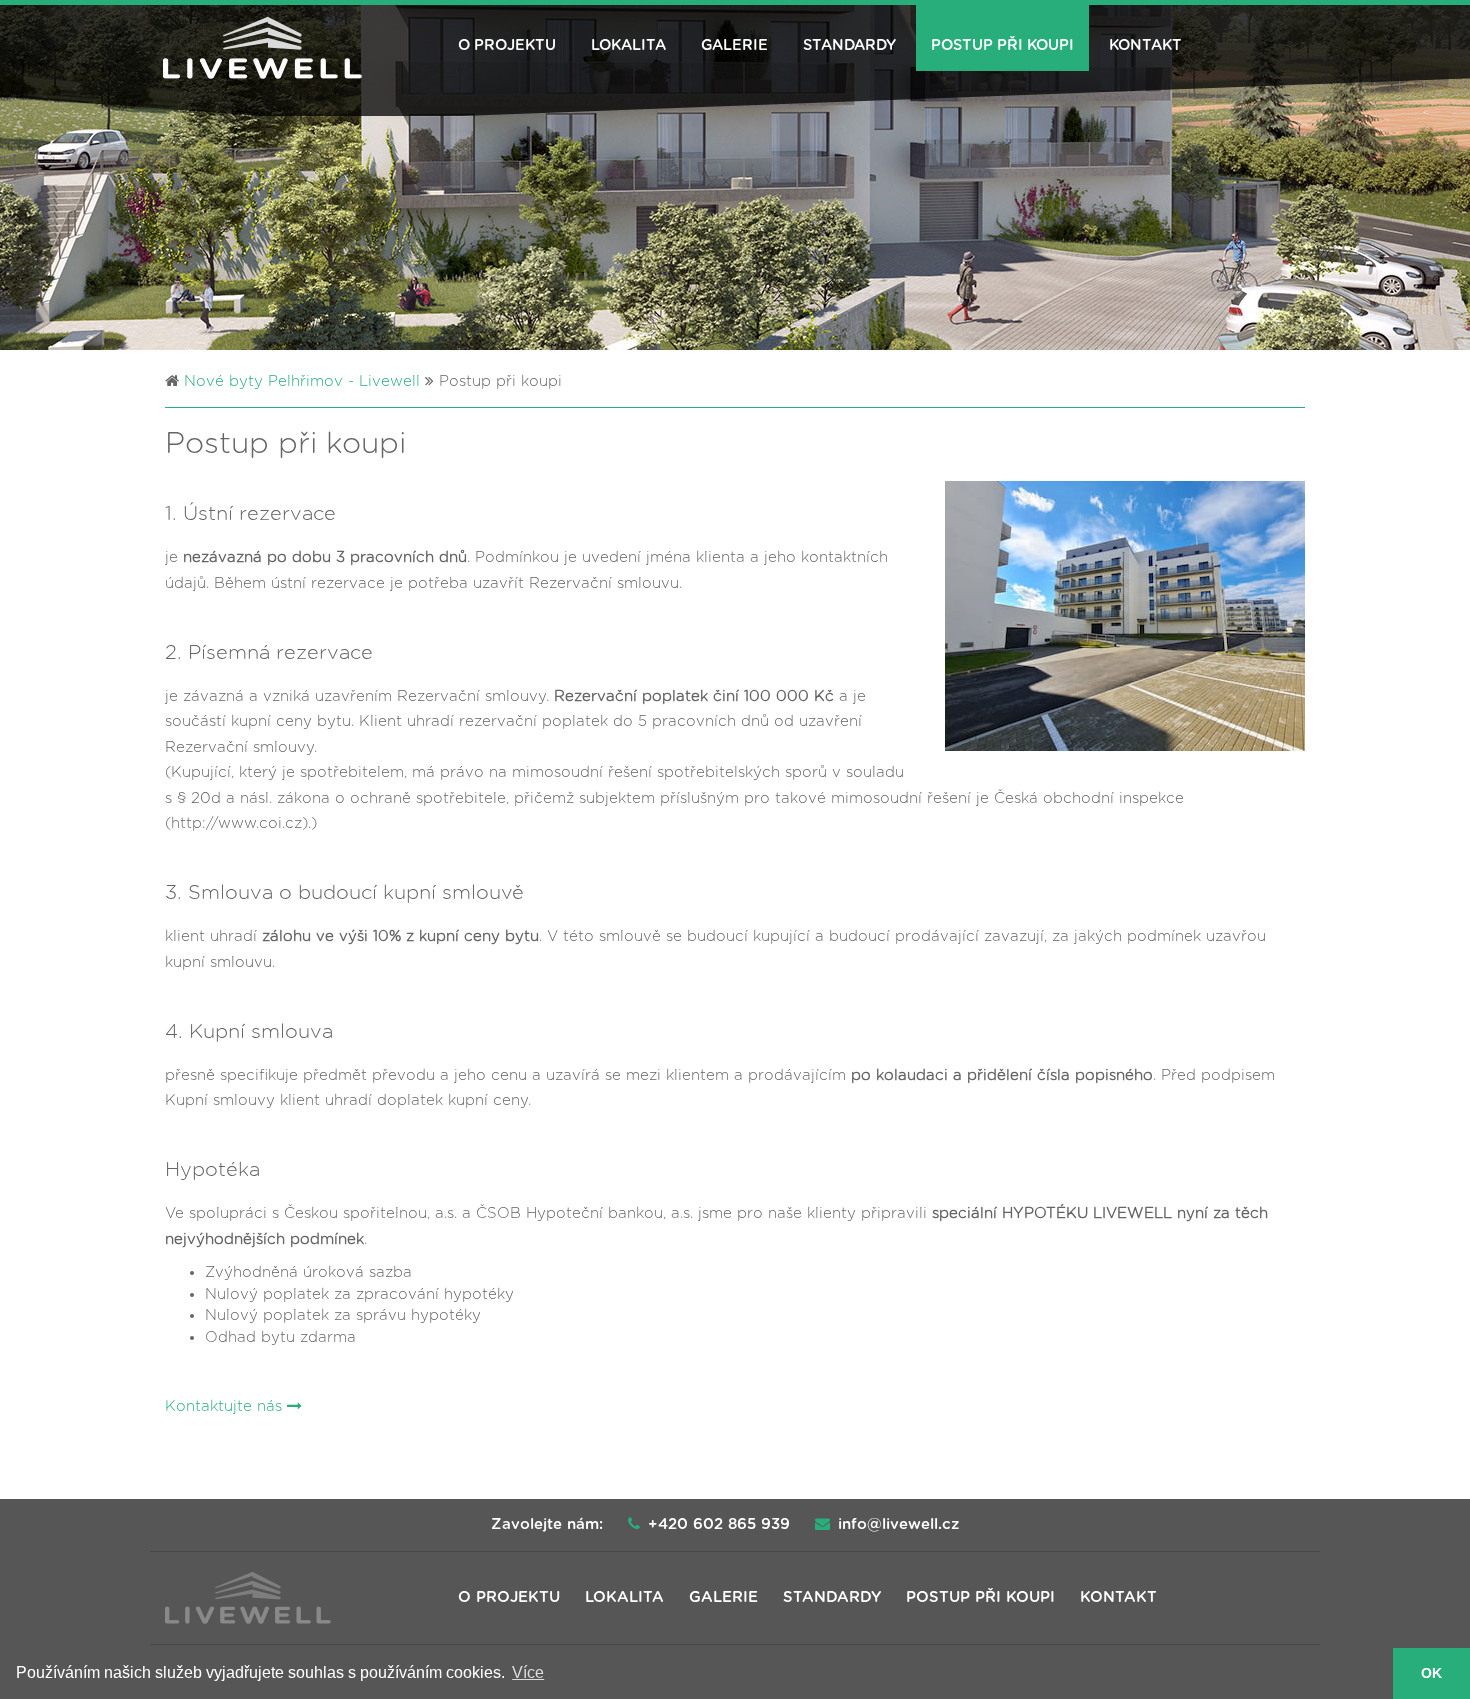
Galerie (734, 45)
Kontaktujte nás (226, 1406)
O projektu (507, 45)
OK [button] (1431, 1673)
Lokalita (628, 45)
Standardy (849, 45)
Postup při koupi (1002, 45)
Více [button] (528, 1672)
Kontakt (1145, 45)
